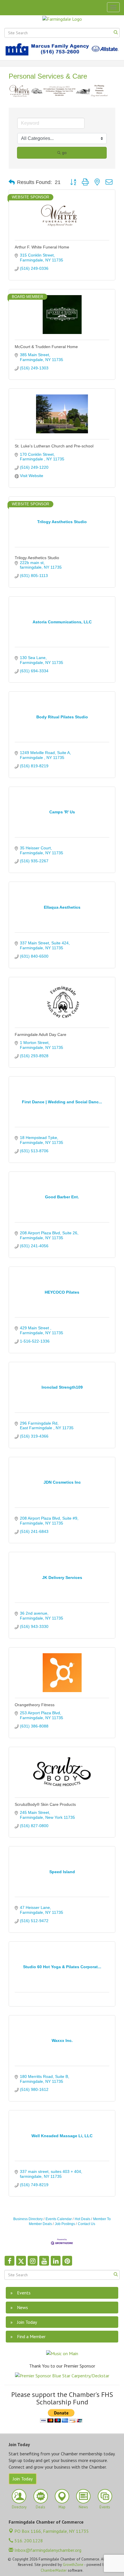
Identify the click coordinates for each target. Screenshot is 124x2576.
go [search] (64, 153)
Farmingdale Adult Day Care (41, 1034)
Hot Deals (82, 2219)
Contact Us (87, 2224)
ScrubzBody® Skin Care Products (45, 1804)
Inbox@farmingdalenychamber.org (47, 2550)
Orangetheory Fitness (35, 1705)
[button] (12, 183)
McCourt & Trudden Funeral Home (46, 347)
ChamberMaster (54, 2571)
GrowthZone (73, 2565)
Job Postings (65, 2224)
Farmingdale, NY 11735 (52, 2531)
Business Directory (28, 2219)
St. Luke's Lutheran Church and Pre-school (54, 446)
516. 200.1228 (28, 2541)
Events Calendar (59, 2219)
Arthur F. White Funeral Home (42, 247)
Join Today (23, 2479)
